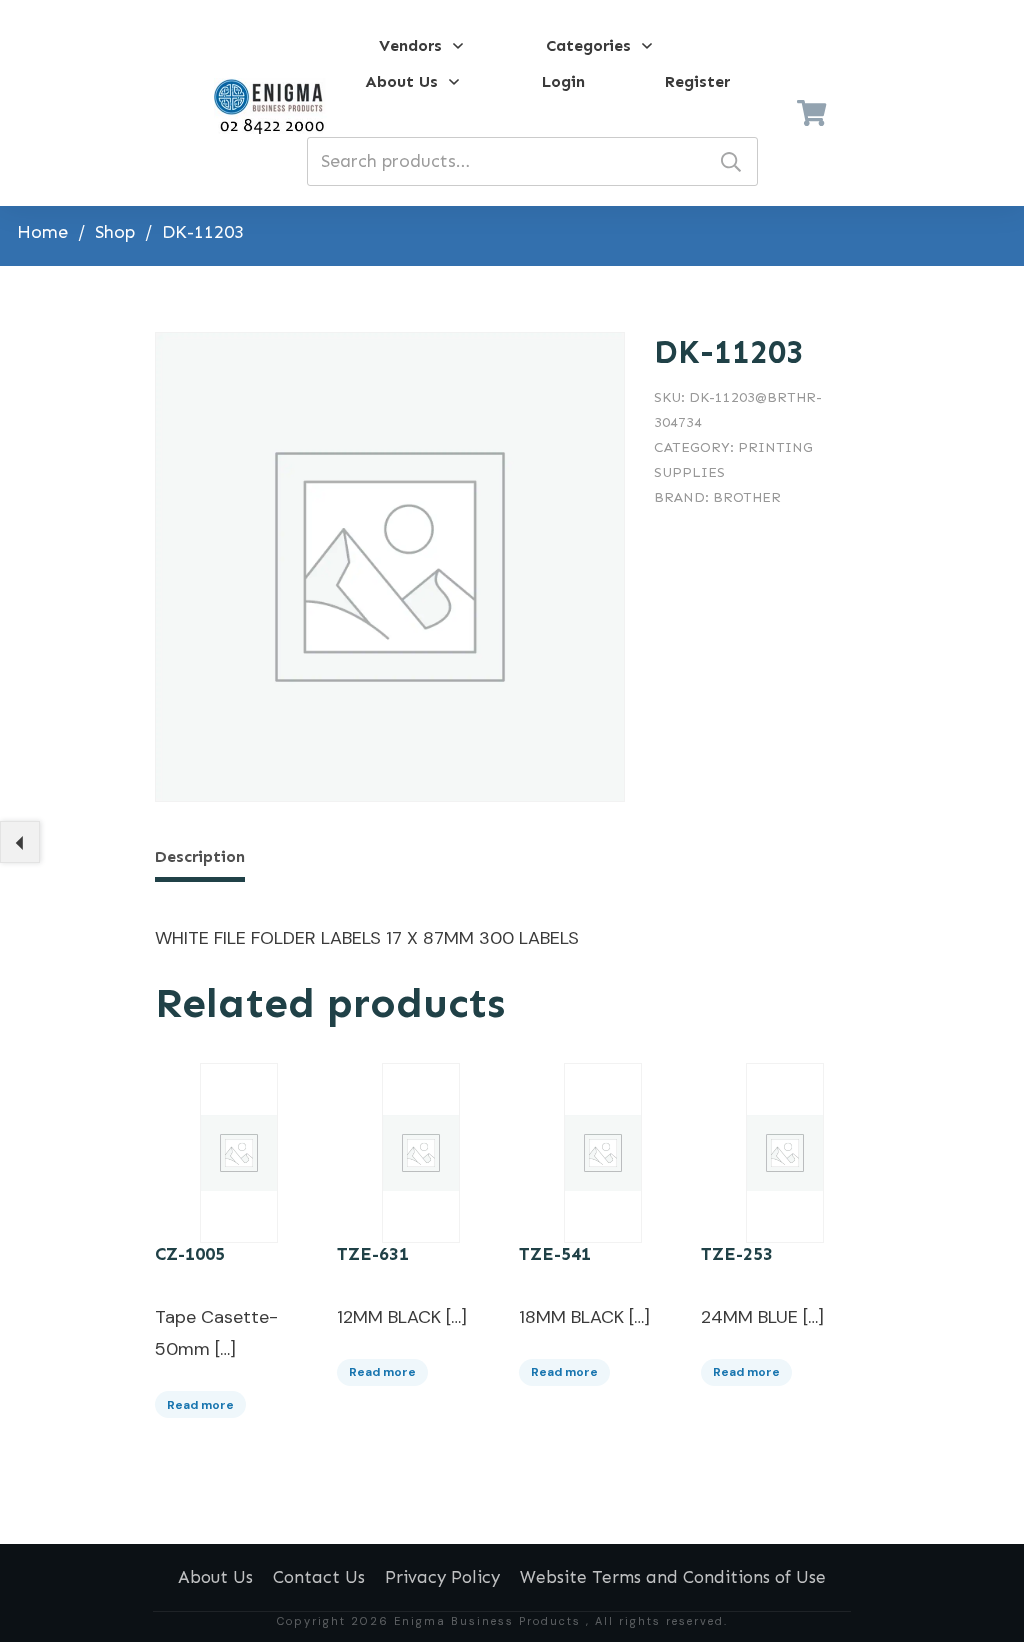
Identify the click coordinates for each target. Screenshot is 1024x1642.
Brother (747, 497)
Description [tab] (200, 856)
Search (731, 161)
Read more (200, 1405)
